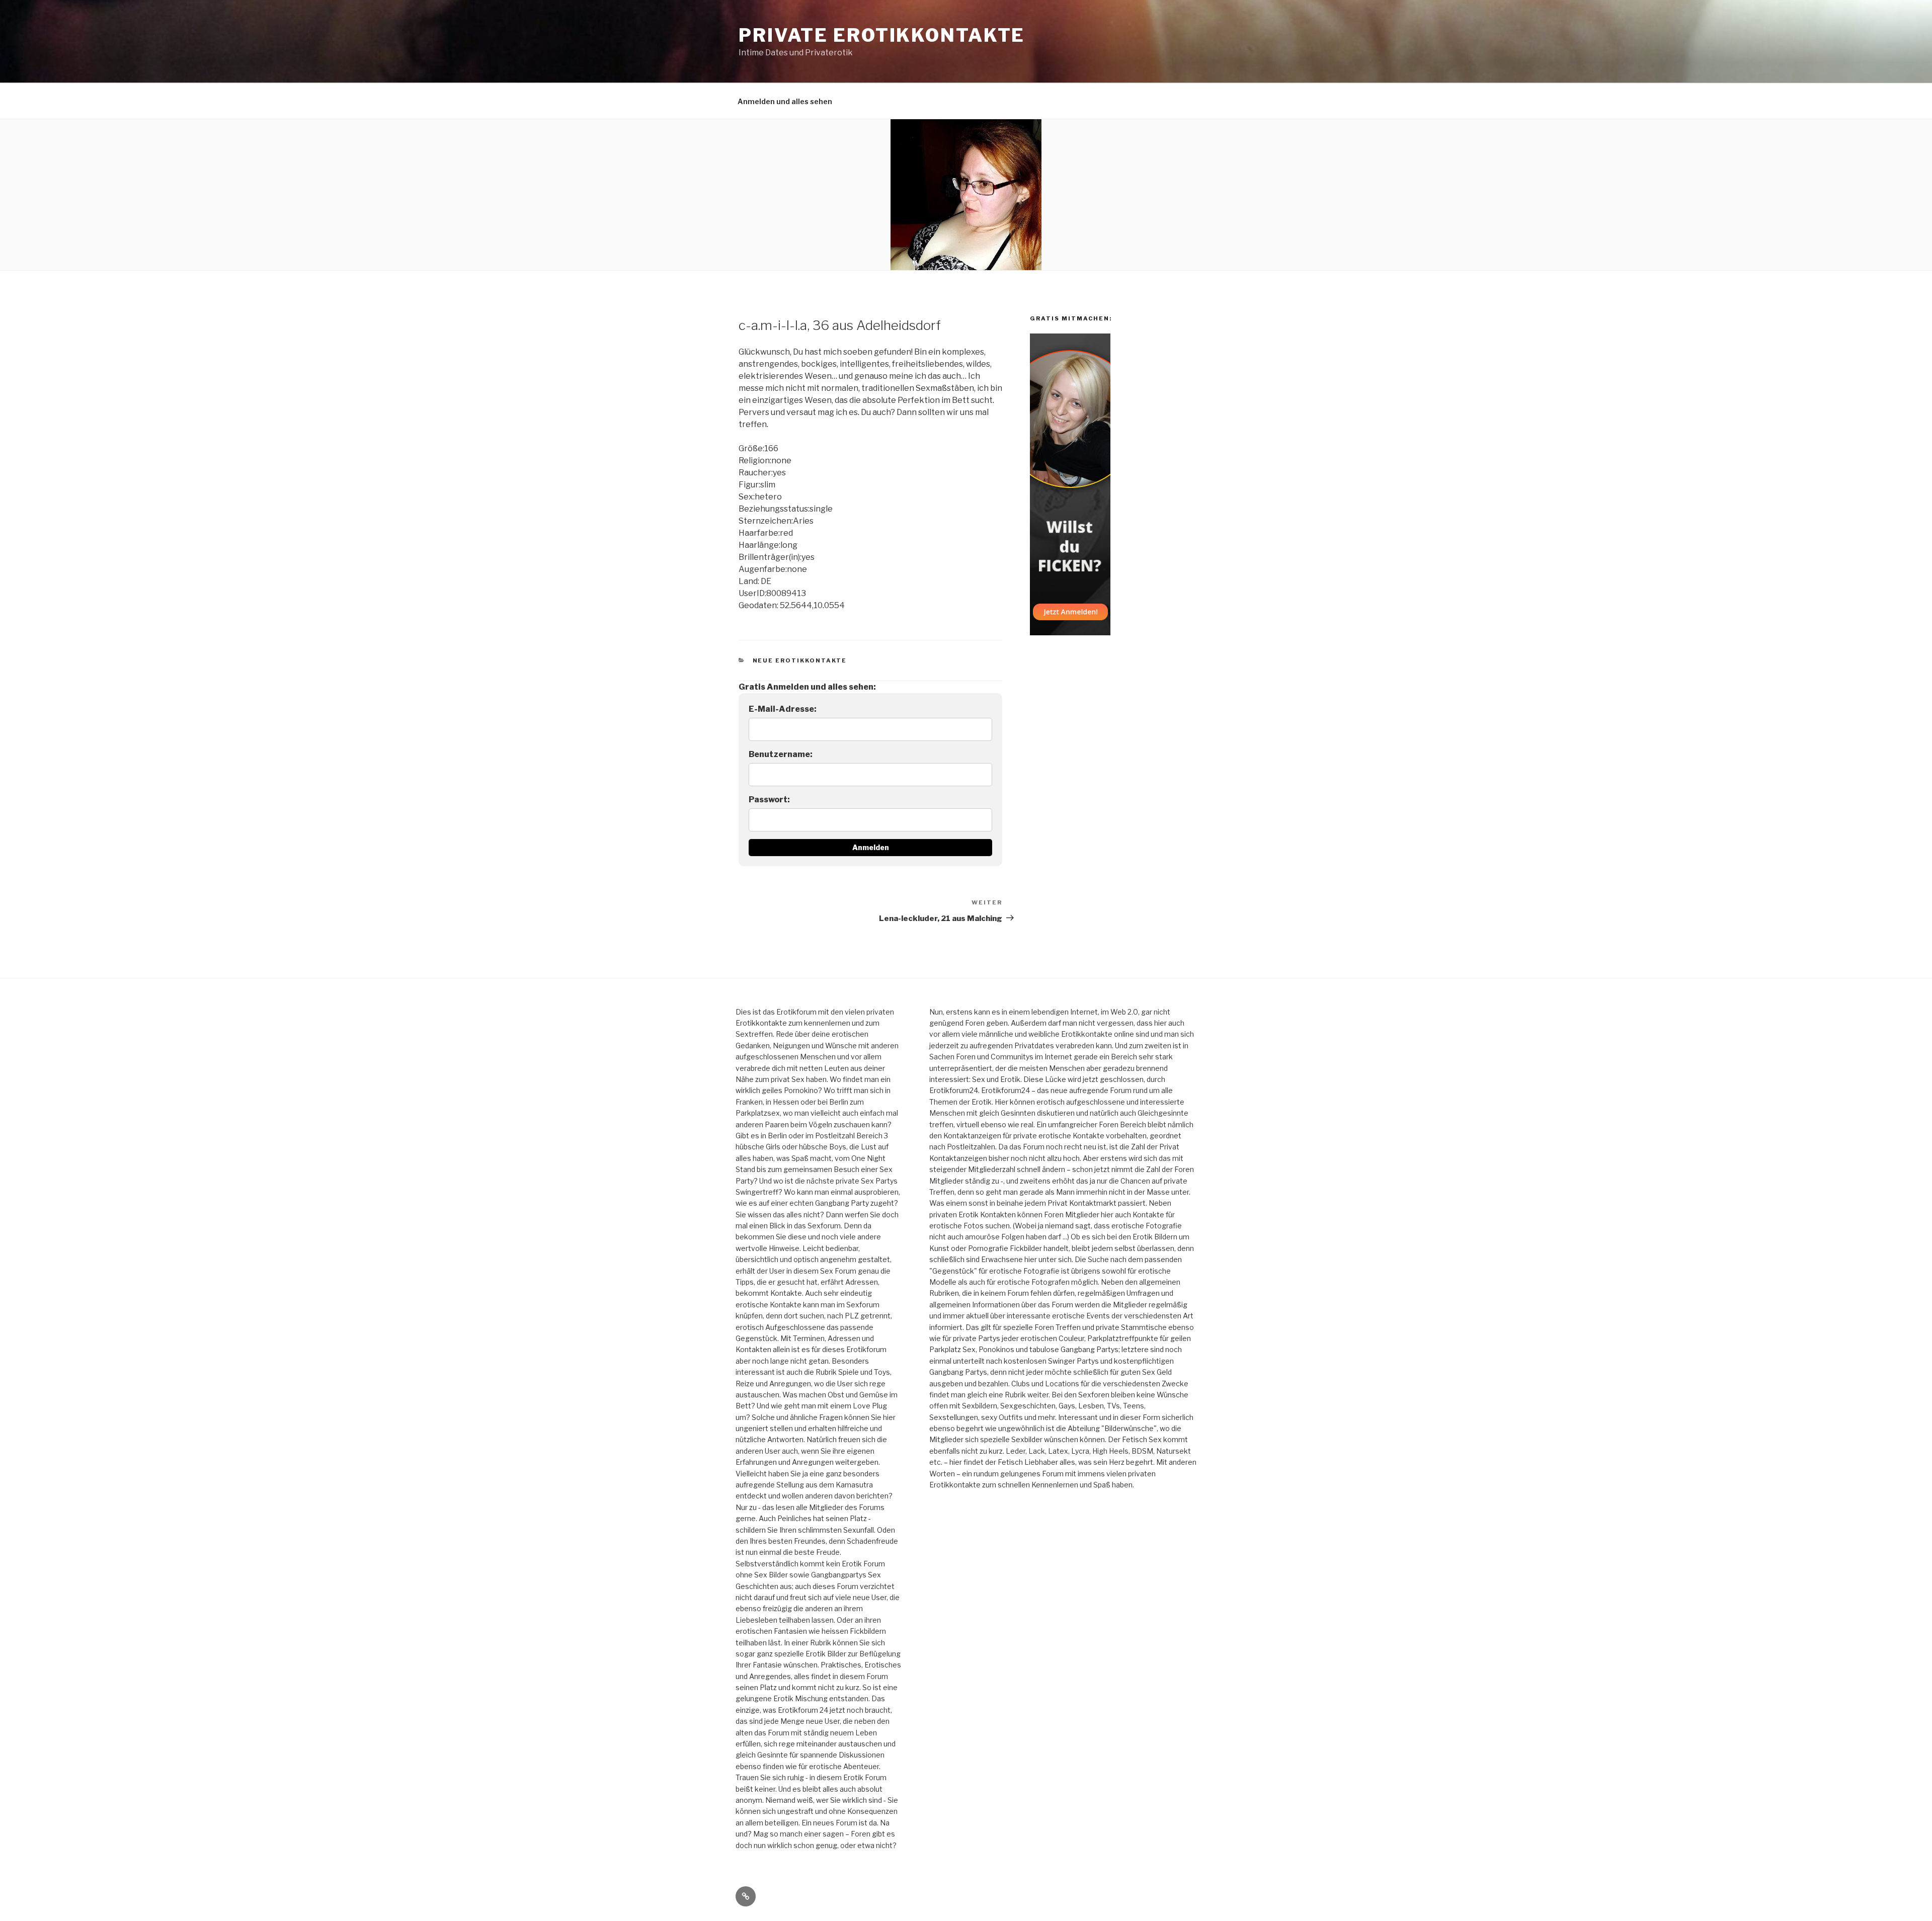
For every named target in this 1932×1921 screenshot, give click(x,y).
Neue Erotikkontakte (800, 660)
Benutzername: (781, 754)
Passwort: (769, 800)
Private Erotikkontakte (882, 35)
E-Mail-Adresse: (783, 709)
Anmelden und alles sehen (785, 101)
